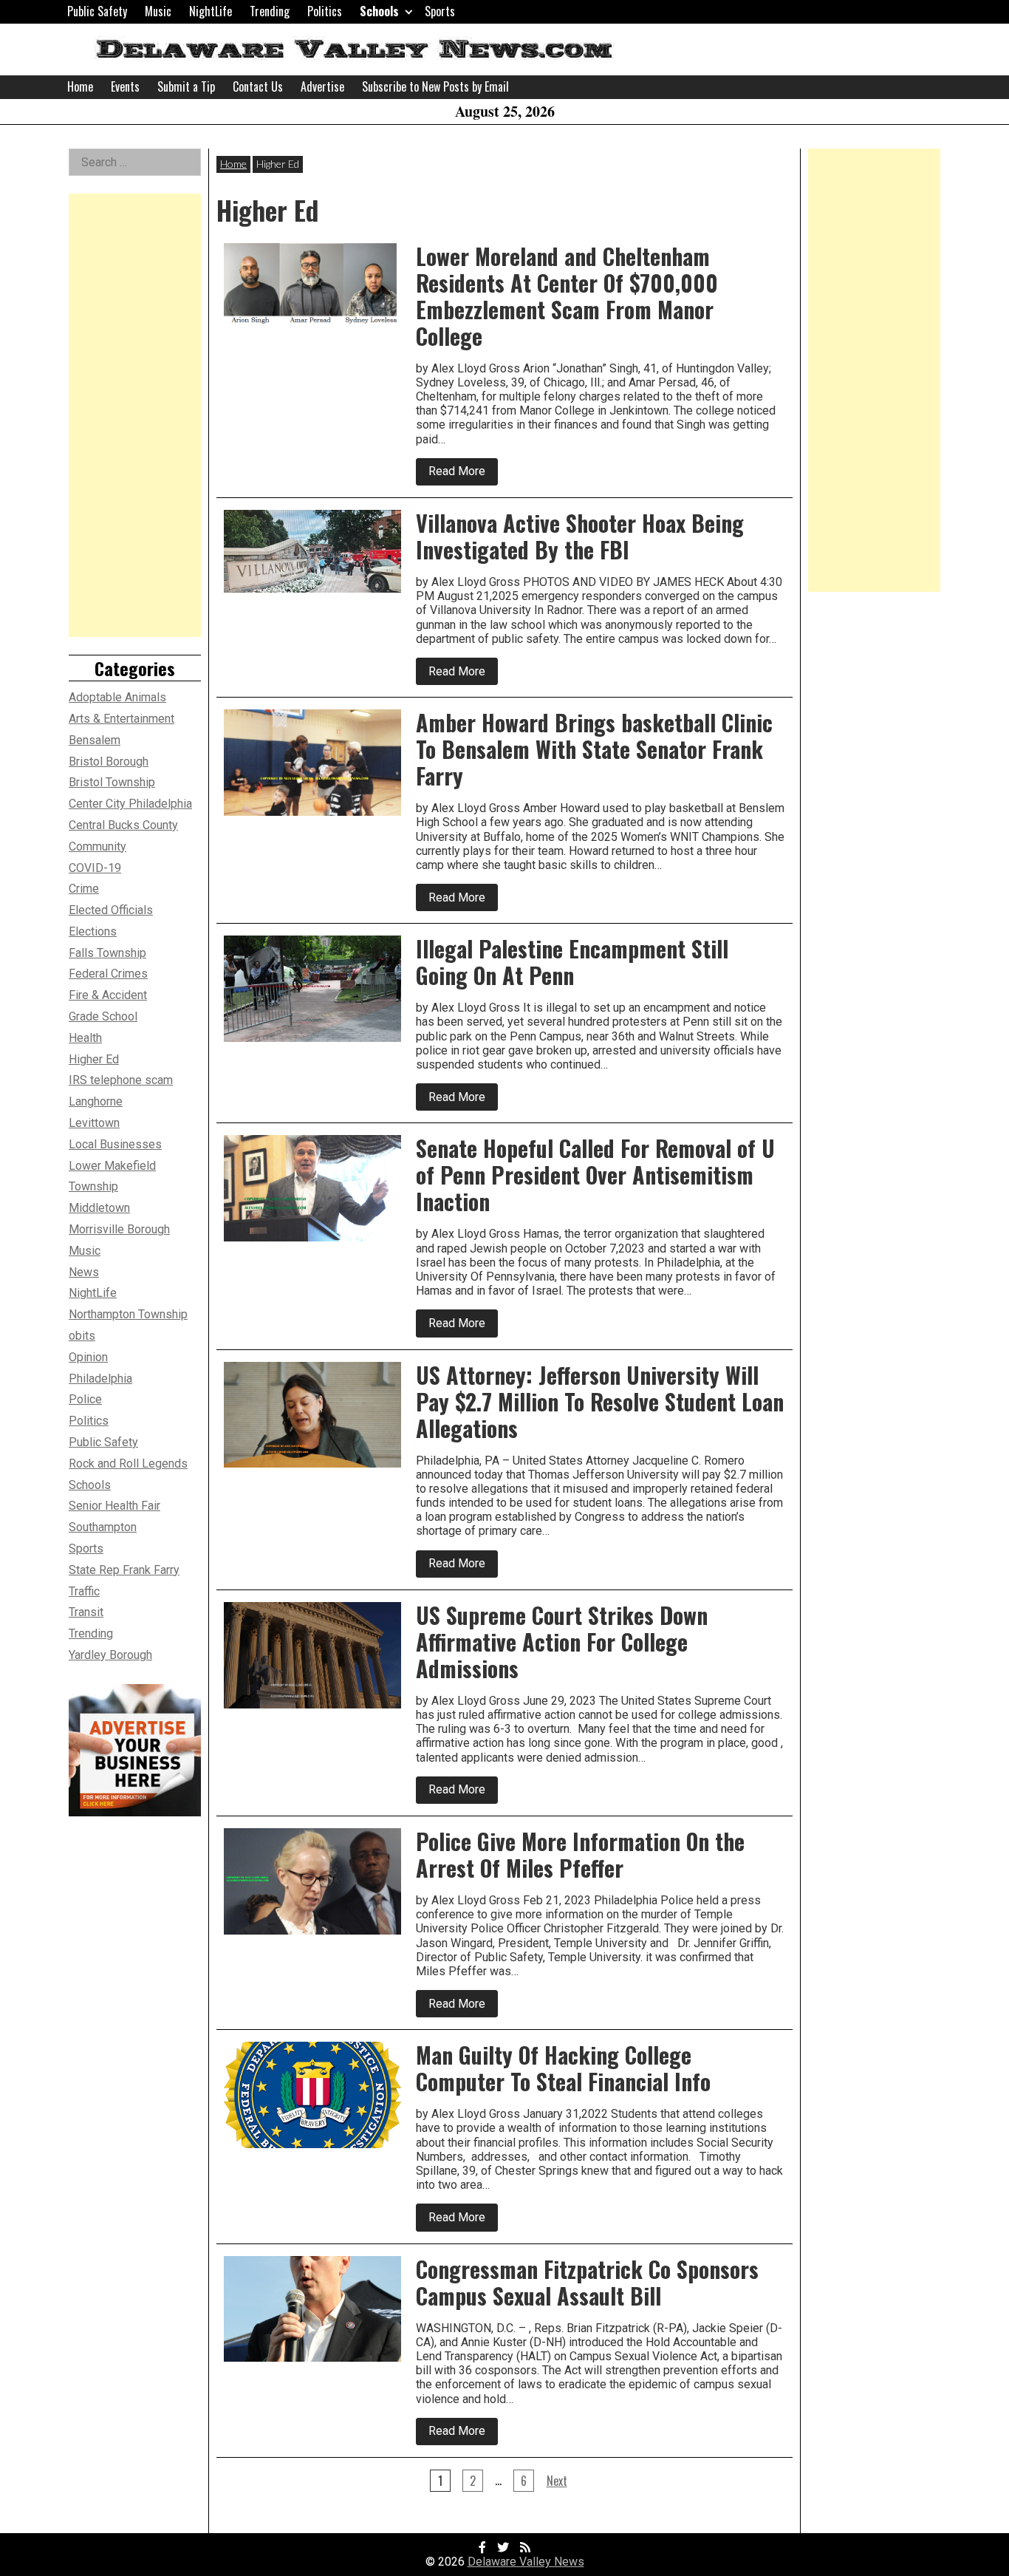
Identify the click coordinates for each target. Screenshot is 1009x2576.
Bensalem (95, 740)
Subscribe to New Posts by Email (435, 86)
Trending (270, 11)
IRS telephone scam (121, 1080)
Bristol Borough (109, 761)
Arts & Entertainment (122, 719)
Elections (93, 931)
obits (82, 1336)
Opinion (88, 1357)
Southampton (103, 1527)
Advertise (322, 86)
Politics (325, 11)
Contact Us (258, 86)
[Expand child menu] (409, 11)
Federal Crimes (108, 974)
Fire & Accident (108, 995)
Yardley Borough (110, 1655)
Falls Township (107, 953)
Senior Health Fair (114, 1506)
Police (85, 1399)
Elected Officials (111, 910)
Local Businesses (115, 1144)
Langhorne (96, 1101)
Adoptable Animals (117, 697)
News (84, 1272)
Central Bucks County (123, 825)
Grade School (103, 1016)
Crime (84, 889)
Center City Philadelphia (130, 804)
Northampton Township (128, 1314)
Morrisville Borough (119, 1229)
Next (557, 2481)
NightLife (211, 11)
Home (80, 86)
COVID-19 (95, 868)
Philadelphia (100, 1379)
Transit (86, 1612)
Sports (440, 11)
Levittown (94, 1123)
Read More (463, 474)
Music (158, 11)
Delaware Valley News (526, 2562)
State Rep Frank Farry (124, 1570)
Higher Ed (94, 1059)
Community (98, 846)
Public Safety (97, 11)
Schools (379, 11)
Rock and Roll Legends (128, 1464)
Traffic (84, 1591)
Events (125, 86)
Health (85, 1038)
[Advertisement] (135, 415)
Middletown (99, 1208)
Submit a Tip (186, 86)
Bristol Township (112, 782)
